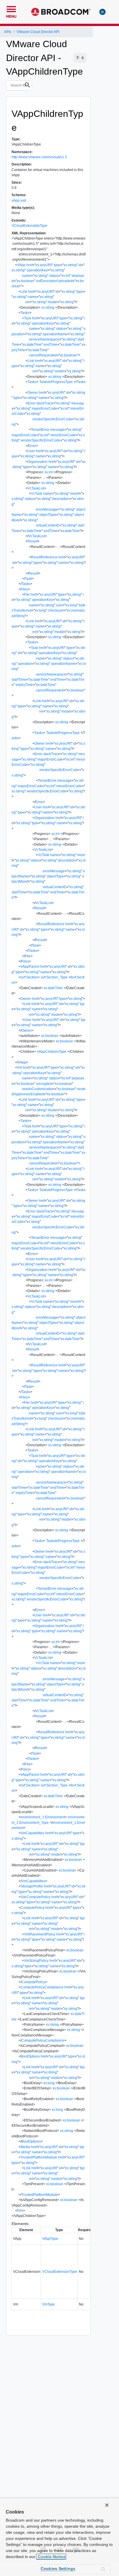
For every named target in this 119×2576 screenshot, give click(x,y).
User (31, 451)
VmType (49, 2304)
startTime (19, 680)
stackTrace (45, 403)
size (59, 605)
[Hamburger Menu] (11, 8)
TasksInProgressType (56, 382)
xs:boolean (25, 281)
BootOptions (30, 2056)
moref (75, 494)
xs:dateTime (32, 345)
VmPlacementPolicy (40, 1934)
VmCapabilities (32, 1833)
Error (31, 403)
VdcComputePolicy (36, 1897)
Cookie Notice (51, 2557)
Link (24, 292)
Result (32, 541)
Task (28, 318)
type (57, 265)
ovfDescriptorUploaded (54, 281)
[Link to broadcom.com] (61, 12)
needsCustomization (38, 1089)
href (29, 265)
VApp (21, 265)
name (26, 276)
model (53, 302)
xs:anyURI (44, 265)
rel (27, 302)
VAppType (50, 2239)
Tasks (25, 313)
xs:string (70, 265)
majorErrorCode (44, 409)
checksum (56, 610)
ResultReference (44, 557)
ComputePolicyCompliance (42, 1987)
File (27, 595)
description (61, 499)
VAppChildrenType (52, 1052)
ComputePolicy (32, 1908)
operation (25, 664)
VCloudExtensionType (60, 2272)
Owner (33, 393)
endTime (51, 345)
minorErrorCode (63, 435)
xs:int (66, 276)
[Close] (107, 2505)
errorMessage (47, 509)
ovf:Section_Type (54, 977)
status (54, 276)
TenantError (40, 430)
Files (24, 589)
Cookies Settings (58, 2568)
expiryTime (24, 685)
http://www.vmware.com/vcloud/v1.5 (39, 157)
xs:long (71, 605)
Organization (38, 462)
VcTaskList (36, 488)
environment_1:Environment (43, 1817)
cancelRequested (43, 355)
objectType (48, 515)
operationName (55, 334)
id (80, 265)
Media (25, 2147)
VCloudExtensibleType (29, 226)
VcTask (37, 494)
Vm (20, 1068)
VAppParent (30, 967)
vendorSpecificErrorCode (52, 419)
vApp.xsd (19, 200)
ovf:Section (29, 977)
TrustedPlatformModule (39, 2157)
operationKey (37, 270)
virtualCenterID (48, 525)
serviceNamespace (44, 339)
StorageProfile (32, 1886)
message (57, 430)
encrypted (44, 1084)
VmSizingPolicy (36, 1961)
